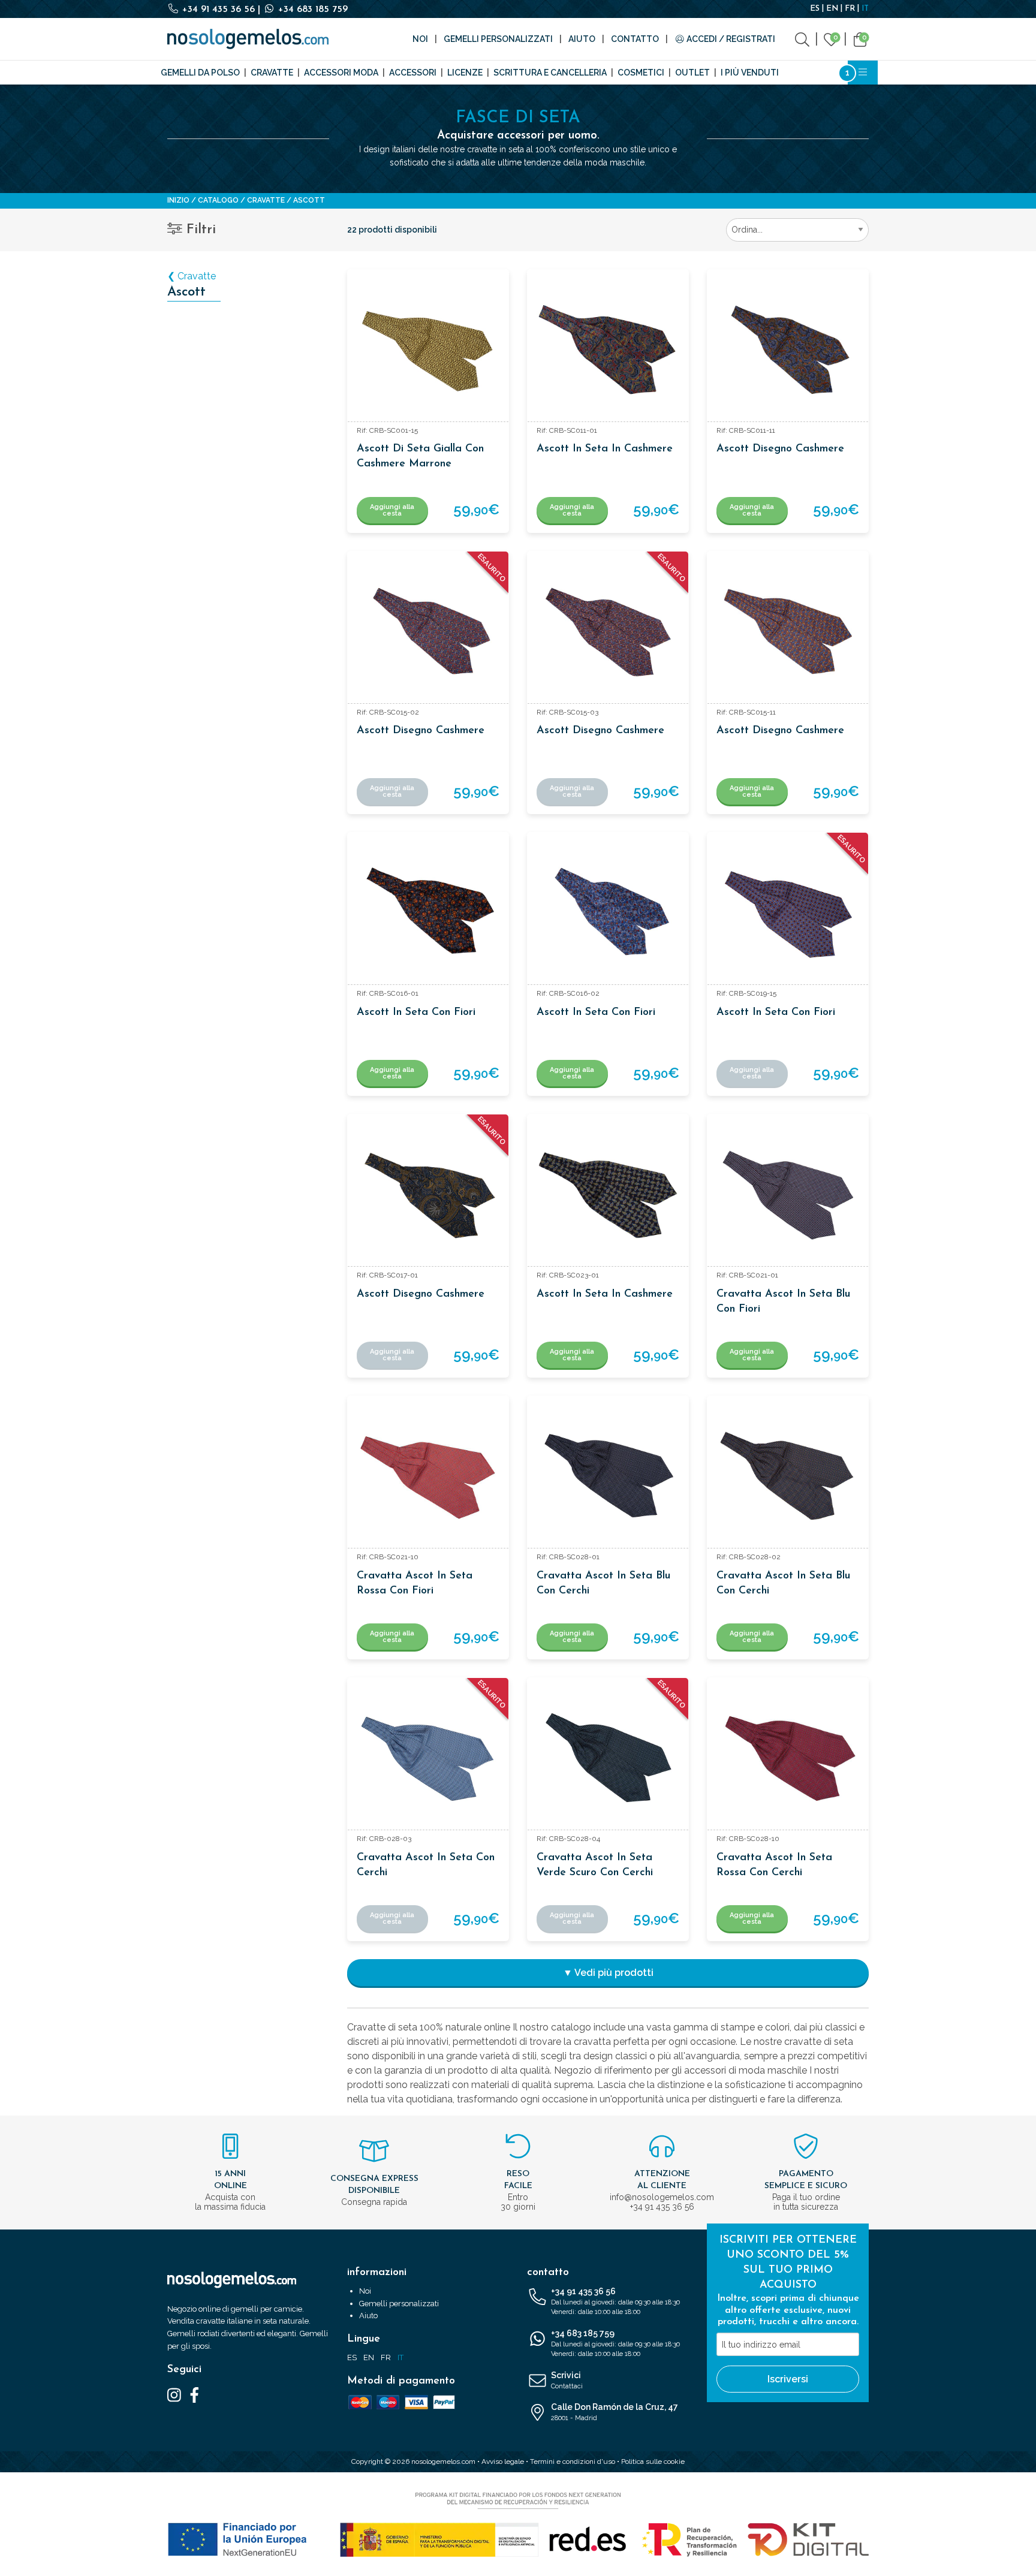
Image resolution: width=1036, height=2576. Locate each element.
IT (865, 9)
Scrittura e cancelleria (550, 73)
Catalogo (218, 200)
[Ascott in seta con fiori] (428, 913)
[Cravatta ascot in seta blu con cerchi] (608, 1477)
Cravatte (272, 73)
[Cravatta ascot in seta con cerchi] (428, 1758)
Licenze (465, 73)
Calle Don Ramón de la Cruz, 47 (615, 2412)
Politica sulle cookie (653, 2461)
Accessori (413, 73)
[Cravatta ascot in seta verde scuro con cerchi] (608, 1758)
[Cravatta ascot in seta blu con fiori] (788, 1195)
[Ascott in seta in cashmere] (608, 350)
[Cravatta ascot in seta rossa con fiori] (428, 1477)
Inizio (178, 200)
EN (832, 9)
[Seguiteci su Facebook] (195, 2394)
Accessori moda (341, 73)
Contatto (635, 39)
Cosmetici (641, 73)
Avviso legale (503, 2461)
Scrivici (567, 2380)
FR (850, 9)
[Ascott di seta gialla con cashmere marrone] (428, 350)
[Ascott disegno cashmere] (788, 350)
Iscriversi (788, 2379)
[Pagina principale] (248, 39)
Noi (420, 39)
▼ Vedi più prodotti (608, 1973)
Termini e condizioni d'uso (573, 2461)
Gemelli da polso (200, 73)
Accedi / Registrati (730, 39)
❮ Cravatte (192, 276)
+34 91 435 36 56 (219, 10)
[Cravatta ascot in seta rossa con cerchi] (788, 1758)
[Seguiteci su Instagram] (174, 2394)
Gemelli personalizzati (498, 39)
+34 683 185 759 (311, 10)
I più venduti (750, 73)
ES (815, 9)
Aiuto (582, 39)
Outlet (692, 73)
